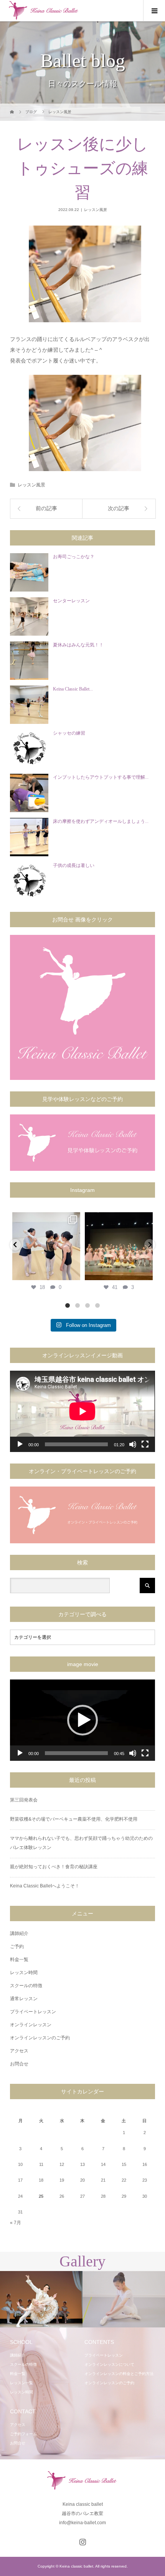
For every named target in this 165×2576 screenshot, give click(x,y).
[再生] (20, 1444)
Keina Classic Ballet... (73, 689)
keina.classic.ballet (46, 1219)
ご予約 (17, 1946)
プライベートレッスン (33, 2012)
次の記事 (119, 508)
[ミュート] (133, 1444)
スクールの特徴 (26, 1986)
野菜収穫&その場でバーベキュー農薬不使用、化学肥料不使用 (74, 1819)
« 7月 (16, 2223)
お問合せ (19, 2064)
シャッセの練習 (69, 733)
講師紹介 (19, 1933)
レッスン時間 (24, 1973)
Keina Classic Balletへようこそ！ (45, 1886)
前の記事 (46, 508)
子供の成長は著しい (74, 865)
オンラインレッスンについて (109, 2364)
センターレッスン (71, 601)
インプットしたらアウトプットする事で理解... (101, 777)
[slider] (76, 1753)
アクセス (19, 2051)
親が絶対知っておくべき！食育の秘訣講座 (54, 1867)
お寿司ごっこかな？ (74, 557)
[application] (82, 1411)
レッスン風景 (96, 210)
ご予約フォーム (23, 2434)
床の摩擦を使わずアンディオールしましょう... (101, 821)
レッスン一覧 (21, 2383)
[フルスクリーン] (145, 1444)
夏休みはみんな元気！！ (78, 645)
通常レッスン (24, 1999)
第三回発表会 (24, 1800)
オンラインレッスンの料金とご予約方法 (119, 2374)
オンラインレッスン (31, 2025)
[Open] (46, 1246)
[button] (82, 1720)
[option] (41, 2300)
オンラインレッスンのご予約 (40, 2038)
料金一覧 (19, 1960)
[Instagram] (73, 1273)
